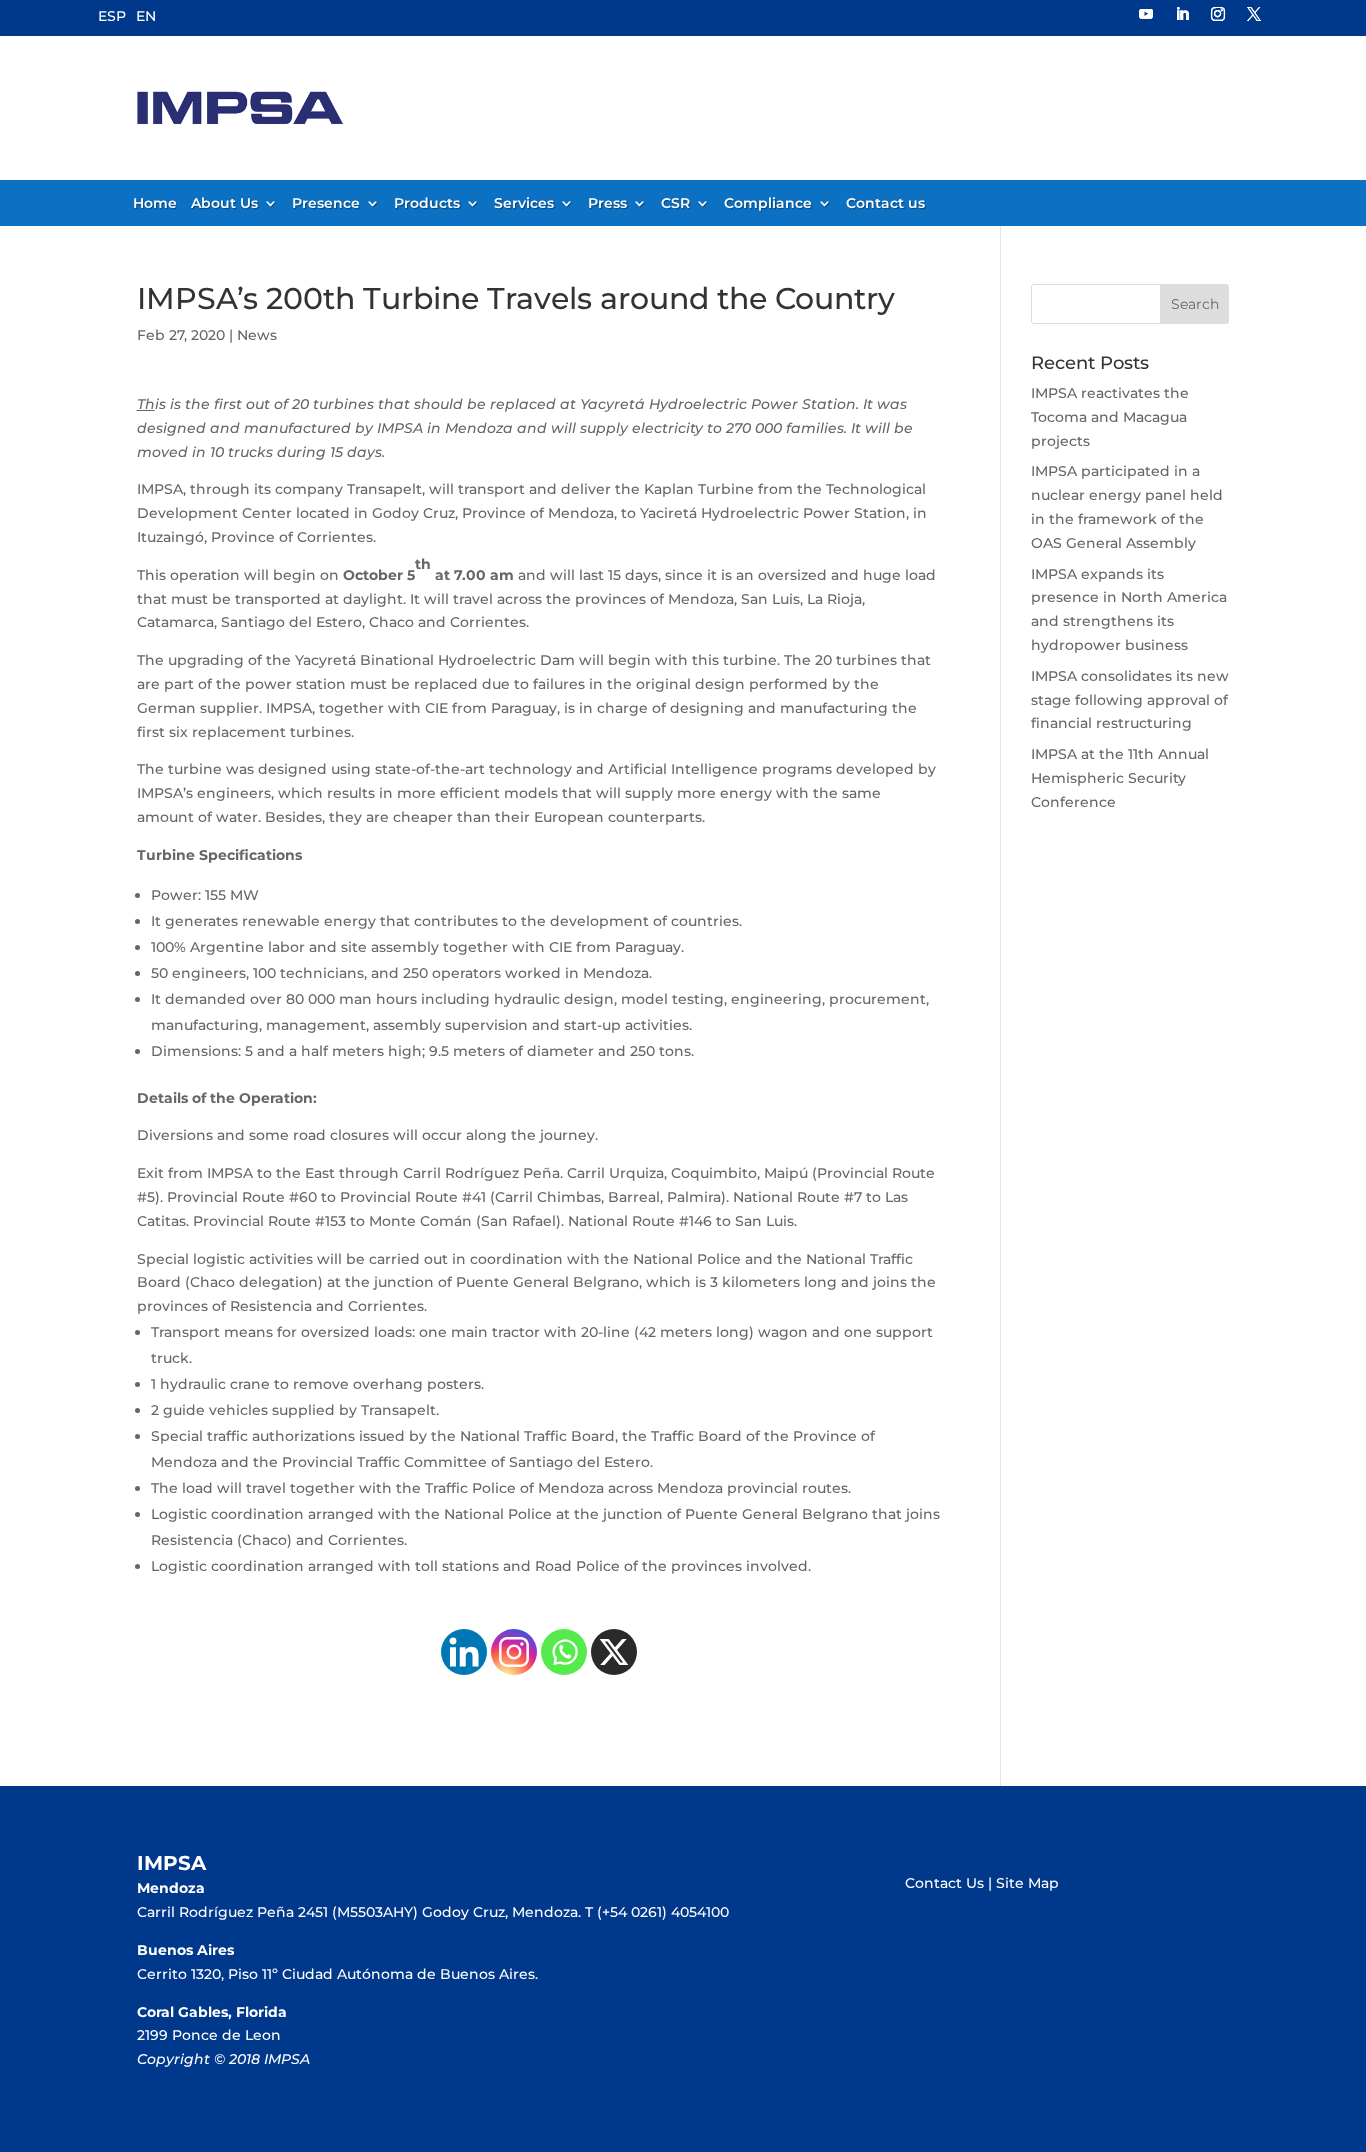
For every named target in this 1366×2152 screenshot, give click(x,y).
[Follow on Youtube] (1146, 14)
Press (607, 204)
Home (155, 204)
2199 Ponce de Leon (209, 2035)
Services (524, 204)
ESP (112, 16)
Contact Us (944, 1883)
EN (146, 16)
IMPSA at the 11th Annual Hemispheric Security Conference (1120, 778)
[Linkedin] (464, 1652)
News (257, 335)
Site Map (1027, 1883)
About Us (224, 204)
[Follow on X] (1254, 14)
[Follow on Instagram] (1218, 14)
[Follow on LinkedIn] (1182, 14)
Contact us (885, 204)
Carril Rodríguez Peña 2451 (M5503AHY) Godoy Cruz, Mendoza (357, 1912)
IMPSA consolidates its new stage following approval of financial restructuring (1130, 700)
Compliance (768, 204)
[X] (614, 1652)
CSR (675, 204)
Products (427, 204)
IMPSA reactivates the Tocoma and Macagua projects (1110, 417)
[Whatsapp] (564, 1652)
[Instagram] (514, 1652)
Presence (326, 204)
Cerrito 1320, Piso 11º (209, 1974)
